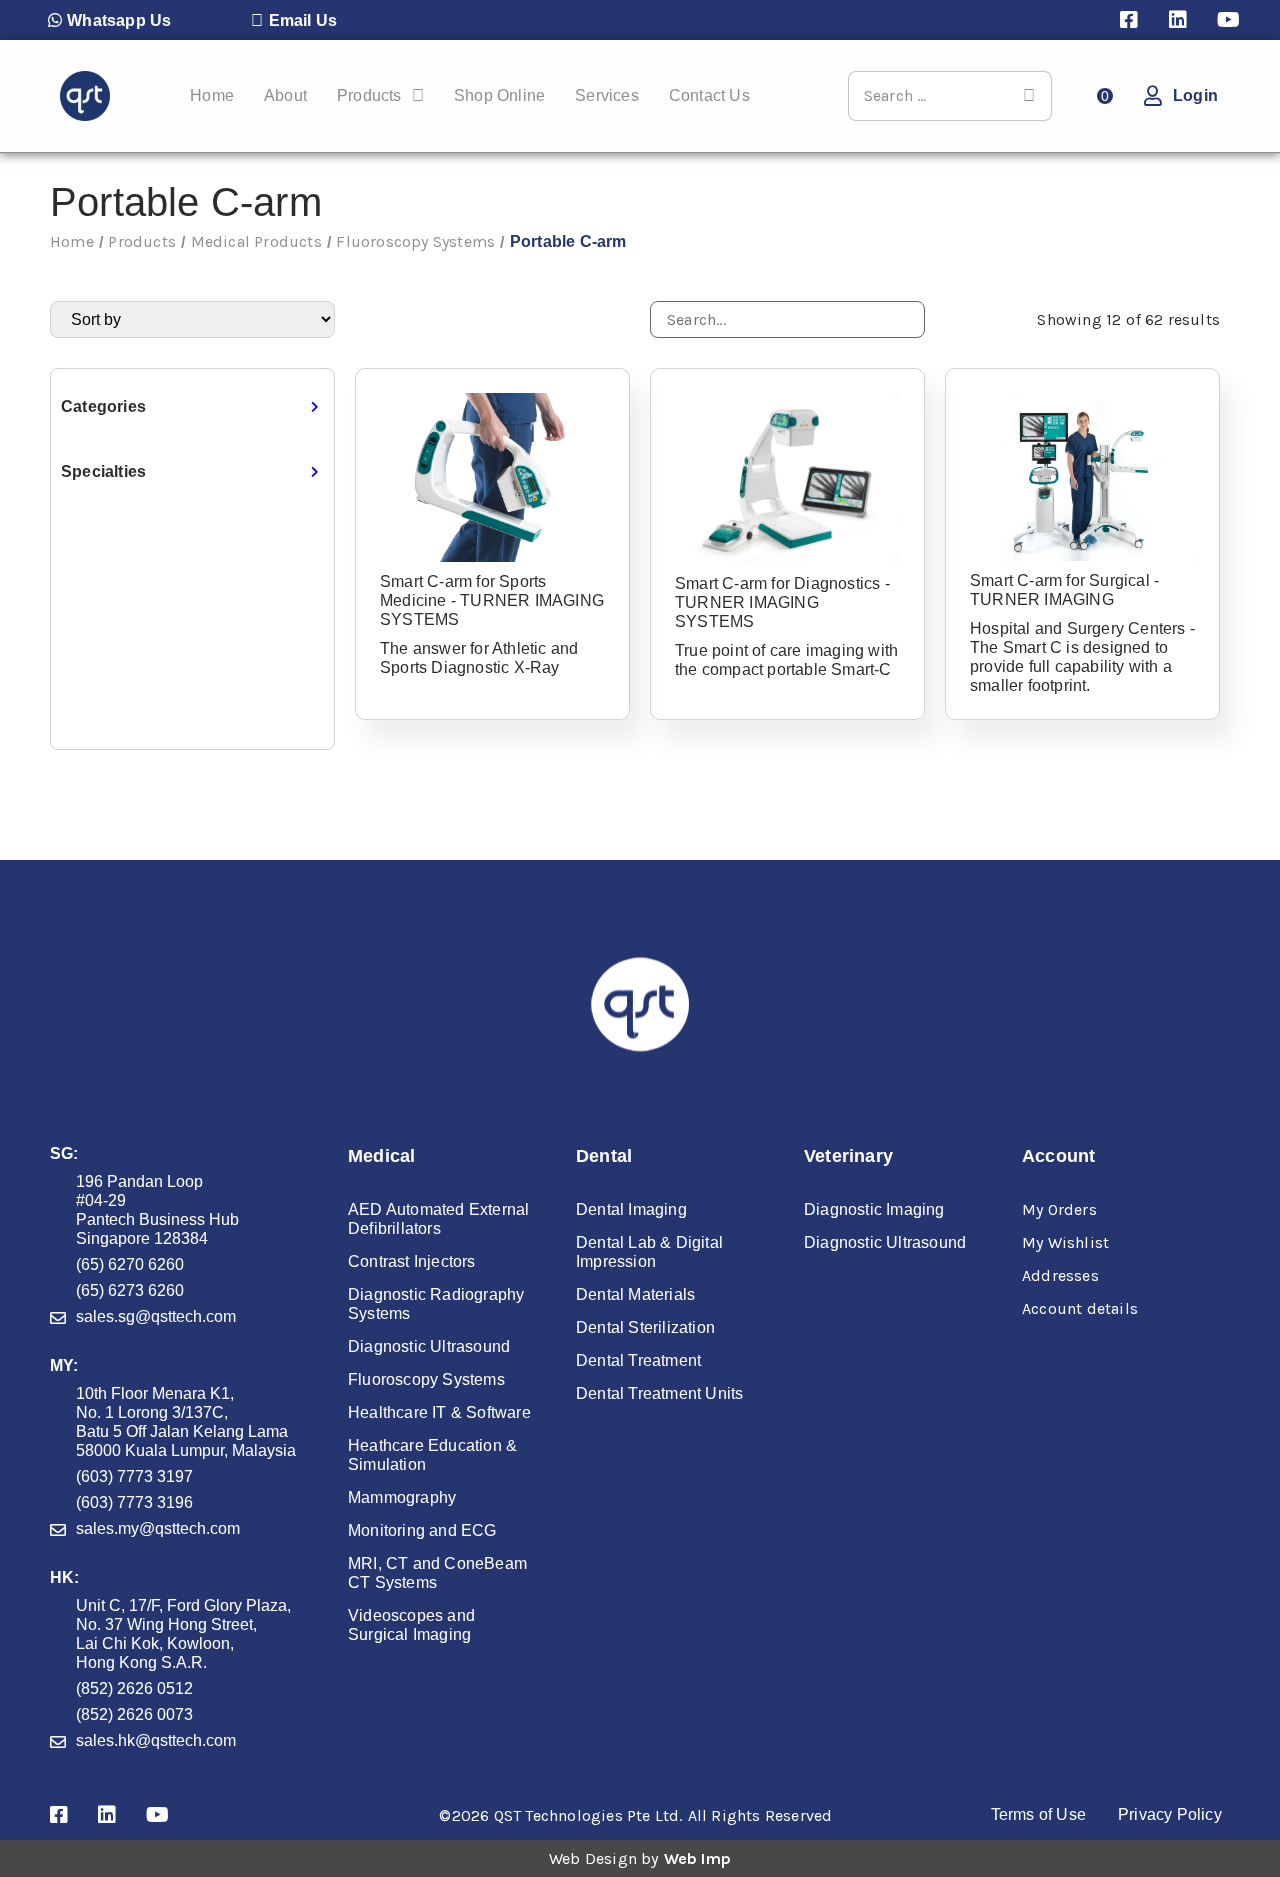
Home (72, 241)
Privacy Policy (1170, 1814)
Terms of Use (1038, 1814)
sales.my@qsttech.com (158, 1528)
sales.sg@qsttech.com (156, 1316)
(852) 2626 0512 (134, 1688)
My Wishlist (1065, 1242)
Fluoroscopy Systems (415, 241)
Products (142, 241)
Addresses (1060, 1275)
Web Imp (697, 1858)
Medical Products (256, 241)
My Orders (1059, 1209)
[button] (109, 20)
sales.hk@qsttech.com (156, 1740)
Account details (1080, 1308)
